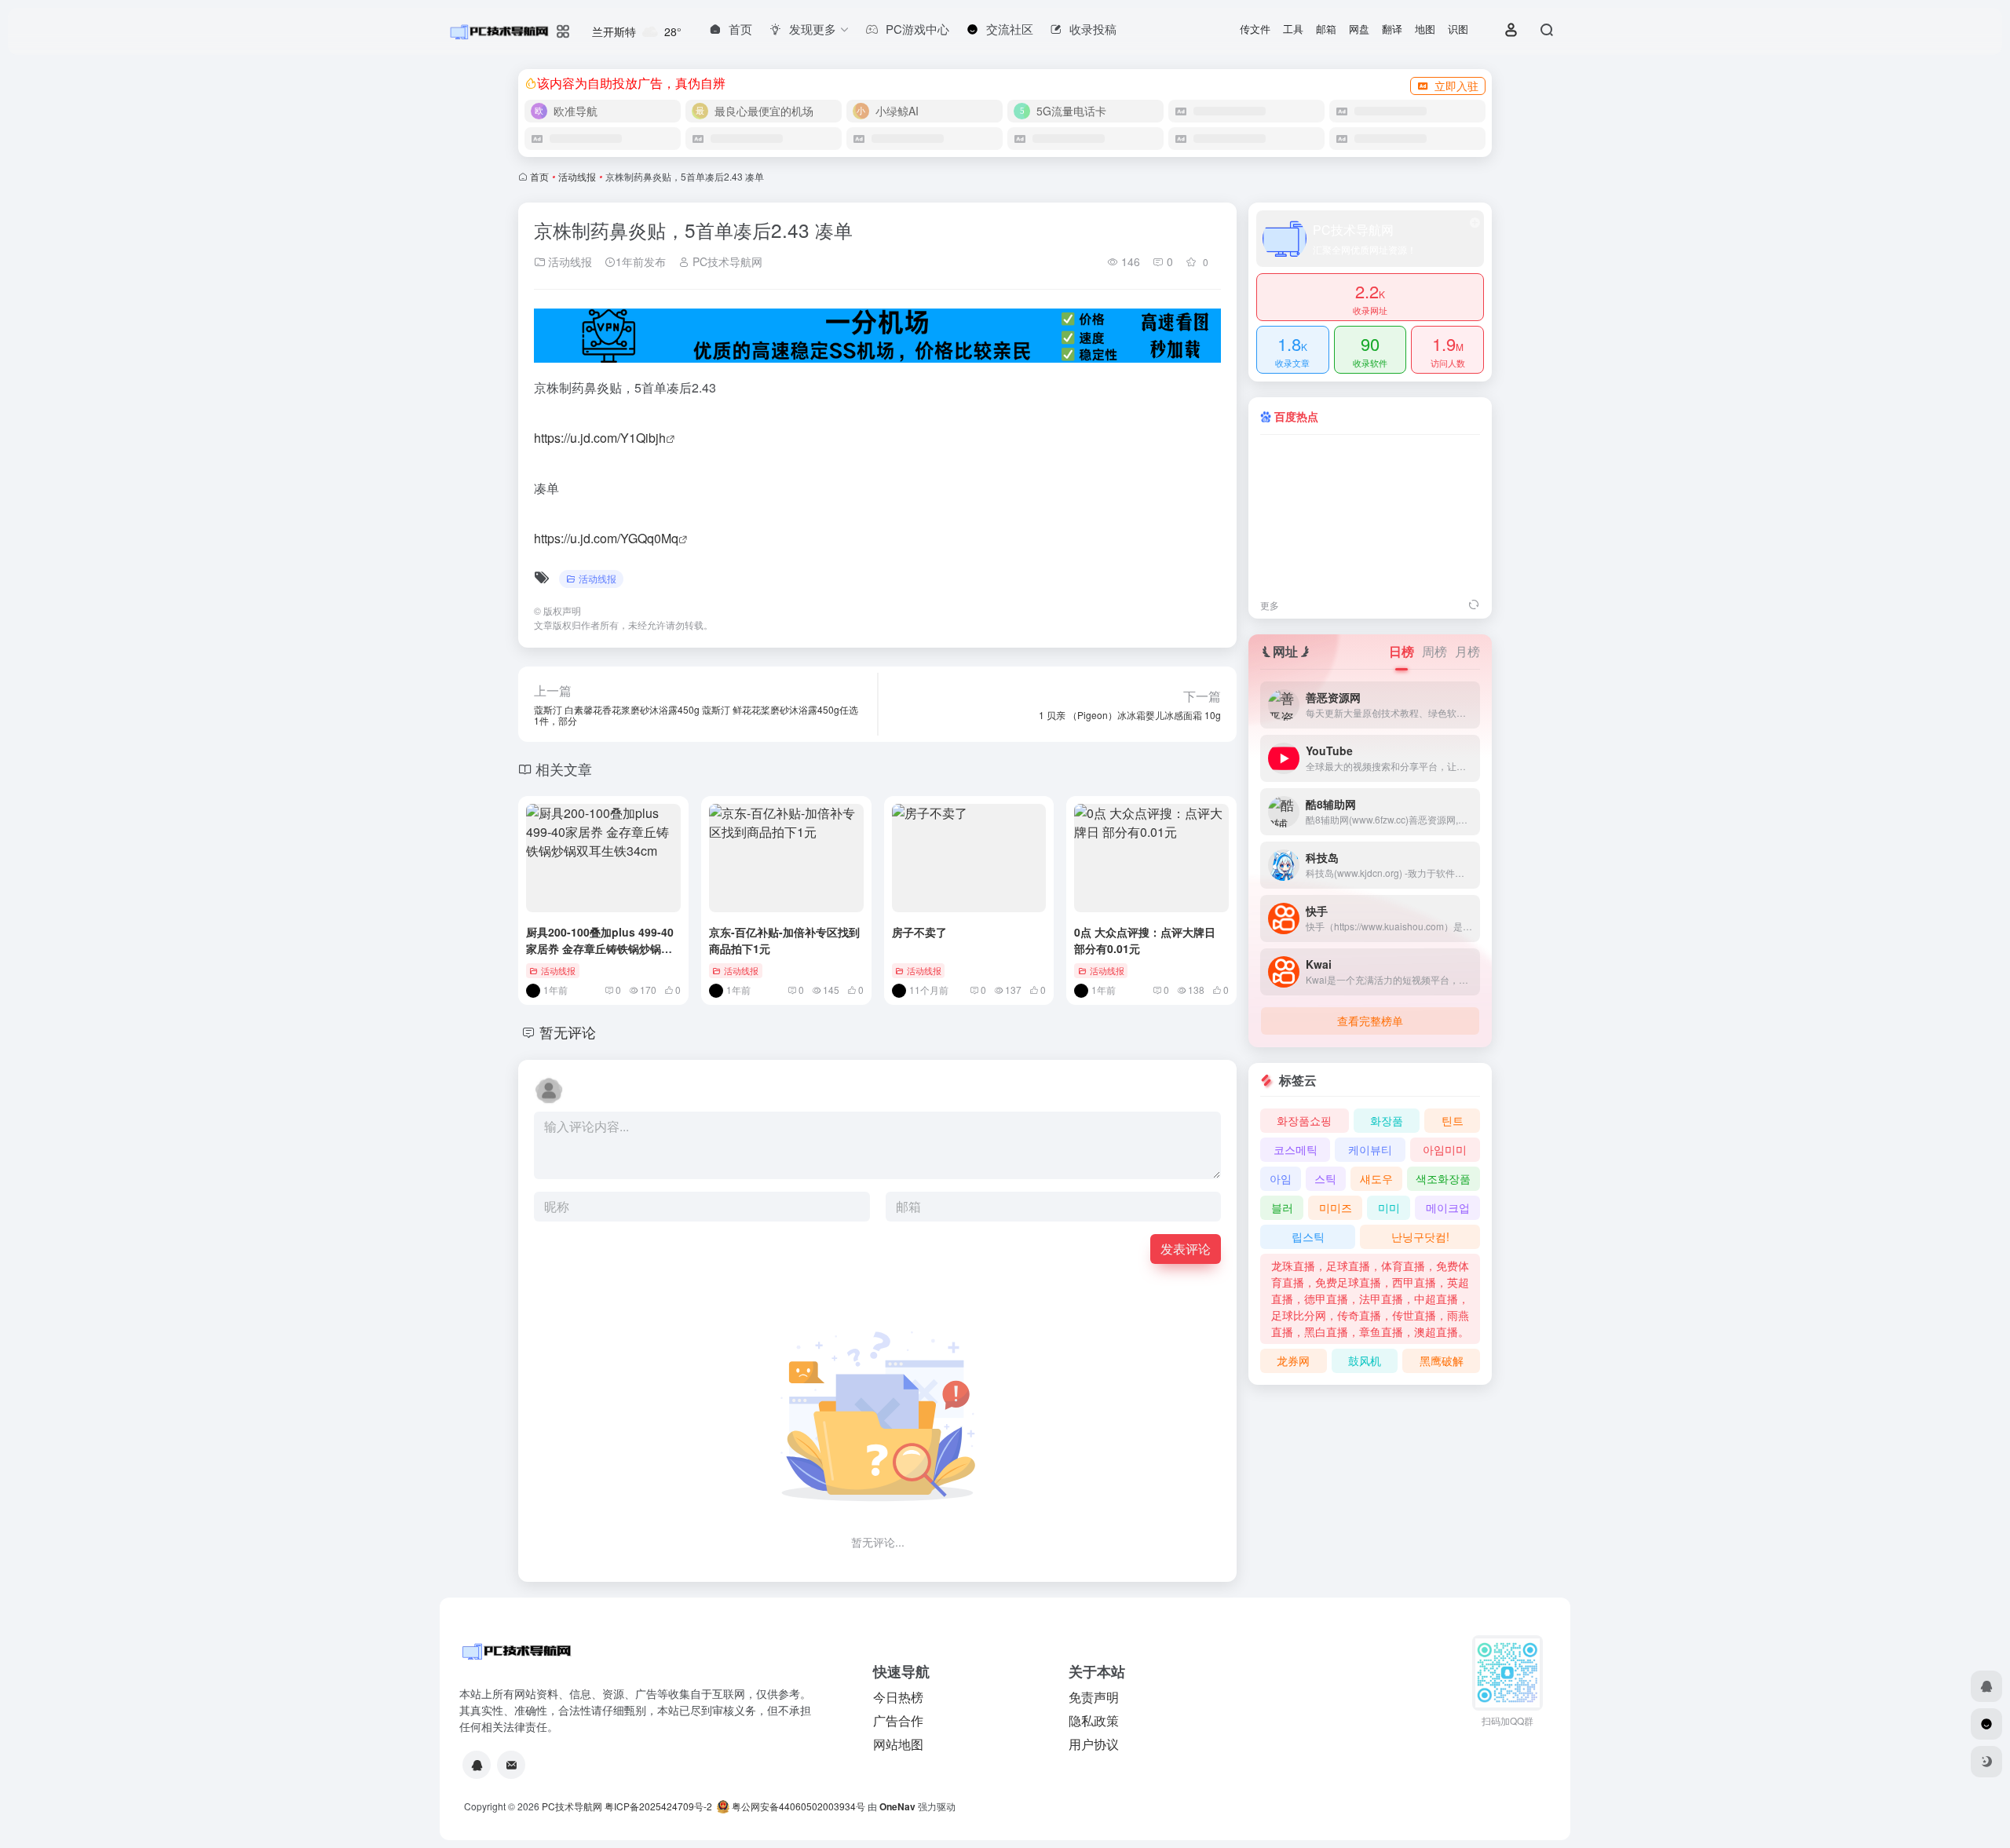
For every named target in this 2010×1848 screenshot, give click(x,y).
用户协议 (1094, 1744)
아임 (1281, 1178)
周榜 (1434, 651)
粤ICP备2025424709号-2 (658, 1806)
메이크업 (1448, 1207)
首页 (539, 176)
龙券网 (1293, 1360)
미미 (1389, 1207)
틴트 (1453, 1120)
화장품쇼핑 (1304, 1120)
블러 (1282, 1207)
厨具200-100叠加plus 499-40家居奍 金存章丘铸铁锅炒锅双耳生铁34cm (600, 948)
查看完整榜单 (1370, 1021)
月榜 (1467, 651)
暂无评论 (568, 1032)
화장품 (1387, 1120)
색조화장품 (1443, 1178)
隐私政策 (1094, 1720)
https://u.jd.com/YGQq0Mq (606, 538)
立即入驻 (1456, 86)
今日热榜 (898, 1697)
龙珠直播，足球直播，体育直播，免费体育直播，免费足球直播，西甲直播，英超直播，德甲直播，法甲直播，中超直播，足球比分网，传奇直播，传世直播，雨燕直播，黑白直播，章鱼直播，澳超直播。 (1370, 1298)
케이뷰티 (1370, 1149)
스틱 (1325, 1178)
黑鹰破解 (1442, 1360)
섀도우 (1376, 1178)
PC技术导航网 (726, 261)
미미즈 (1336, 1207)
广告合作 (898, 1720)
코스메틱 (1296, 1149)
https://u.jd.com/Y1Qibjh (600, 438)
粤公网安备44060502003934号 (799, 1806)
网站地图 (898, 1744)
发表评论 (1186, 1249)
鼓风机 (1365, 1360)
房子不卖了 (919, 932)
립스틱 (1308, 1236)
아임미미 (1445, 1149)
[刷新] (1474, 605)
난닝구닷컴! (1420, 1236)
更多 (1270, 605)
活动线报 (577, 176)
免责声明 (1094, 1697)
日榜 (1402, 651)
